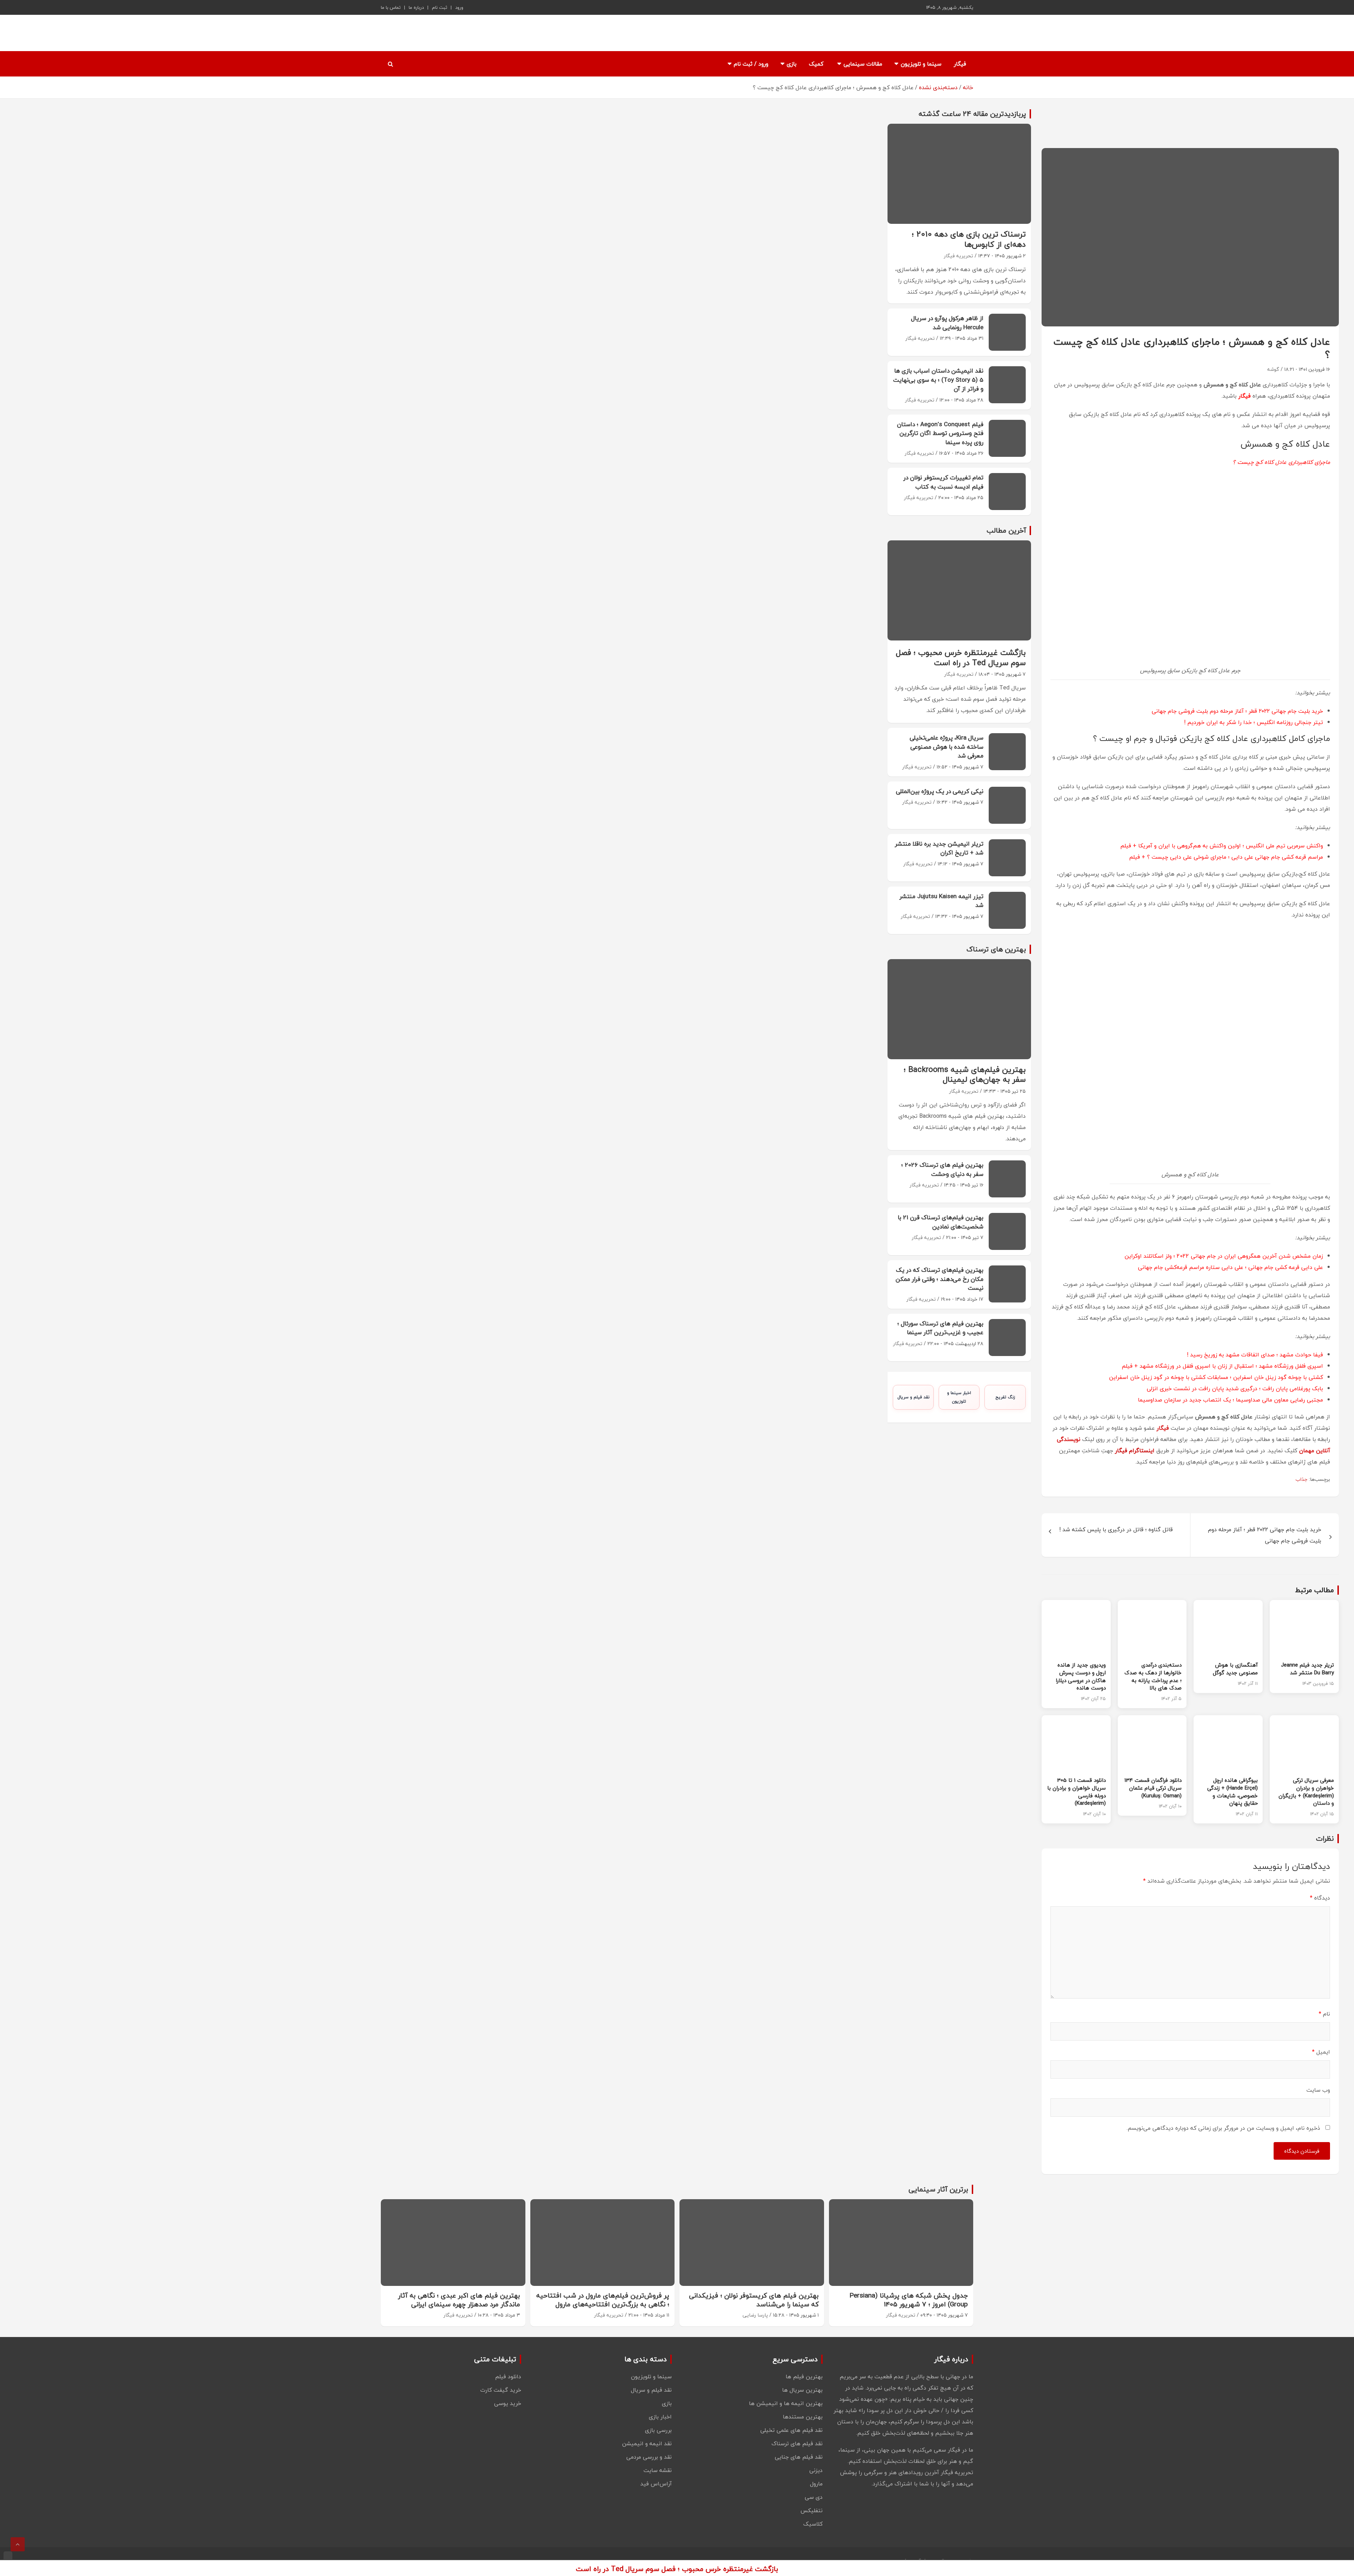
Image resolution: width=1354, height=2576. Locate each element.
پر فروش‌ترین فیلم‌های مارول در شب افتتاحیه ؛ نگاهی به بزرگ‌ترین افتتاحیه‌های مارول (603, 2300)
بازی (792, 64)
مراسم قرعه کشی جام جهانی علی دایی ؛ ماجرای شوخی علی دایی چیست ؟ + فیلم (1226, 857)
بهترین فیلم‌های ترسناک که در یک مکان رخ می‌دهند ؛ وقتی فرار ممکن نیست (940, 1279)
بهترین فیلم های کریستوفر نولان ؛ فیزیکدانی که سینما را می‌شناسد (754, 2300)
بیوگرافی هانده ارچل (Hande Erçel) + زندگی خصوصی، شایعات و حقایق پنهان (1233, 1792)
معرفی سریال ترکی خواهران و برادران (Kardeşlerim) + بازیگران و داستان (1306, 1792)
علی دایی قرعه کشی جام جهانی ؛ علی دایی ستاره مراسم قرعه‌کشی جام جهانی (1230, 1267)
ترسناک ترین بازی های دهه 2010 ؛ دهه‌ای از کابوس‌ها (969, 239)
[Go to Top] (18, 2544)
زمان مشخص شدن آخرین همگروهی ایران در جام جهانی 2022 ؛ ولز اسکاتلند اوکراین (1224, 1256)
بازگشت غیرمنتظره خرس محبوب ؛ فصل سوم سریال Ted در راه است (961, 658)
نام (1324, 2014)
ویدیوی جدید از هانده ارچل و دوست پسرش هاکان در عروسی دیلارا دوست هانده (1081, 1676)
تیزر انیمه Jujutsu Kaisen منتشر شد (941, 901)
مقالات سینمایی (863, 64)
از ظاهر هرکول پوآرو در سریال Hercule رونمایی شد (947, 323)
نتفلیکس (812, 2510)
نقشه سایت (658, 2470)
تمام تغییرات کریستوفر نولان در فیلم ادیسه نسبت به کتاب (943, 482)
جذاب (1301, 1479)
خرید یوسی (508, 2403)
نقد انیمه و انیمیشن (647, 2443)
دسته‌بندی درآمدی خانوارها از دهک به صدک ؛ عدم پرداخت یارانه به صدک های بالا (1153, 1676)
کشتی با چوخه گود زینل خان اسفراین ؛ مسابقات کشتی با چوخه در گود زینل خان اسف (1221, 1377)
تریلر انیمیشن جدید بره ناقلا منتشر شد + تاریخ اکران (939, 848)
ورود (459, 7)
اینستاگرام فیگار (1135, 1450)
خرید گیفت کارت (501, 2390)
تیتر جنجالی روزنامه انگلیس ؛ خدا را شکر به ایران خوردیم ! (1254, 722)
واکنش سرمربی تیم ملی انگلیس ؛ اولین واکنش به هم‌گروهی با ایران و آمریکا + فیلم (1222, 846)
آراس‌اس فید (656, 2484)
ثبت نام (440, 7)
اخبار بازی (660, 2417)
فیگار (960, 64)
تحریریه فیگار (959, 256)
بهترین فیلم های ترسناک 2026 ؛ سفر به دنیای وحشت (942, 1169)
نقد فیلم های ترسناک (797, 2443)
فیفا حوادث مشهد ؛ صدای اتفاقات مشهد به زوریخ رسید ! (1255, 1355)
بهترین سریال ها (802, 2390)
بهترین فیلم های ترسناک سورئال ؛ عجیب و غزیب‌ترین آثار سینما (940, 1328)
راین (1114, 1377)
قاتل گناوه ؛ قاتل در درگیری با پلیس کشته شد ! (1116, 1529)
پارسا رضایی (755, 2315)
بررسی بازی (658, 2430)
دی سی (814, 2497)
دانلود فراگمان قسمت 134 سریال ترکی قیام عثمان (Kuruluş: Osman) (1153, 1788)
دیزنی (816, 2470)
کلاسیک (813, 2524)
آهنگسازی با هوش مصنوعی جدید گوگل (1235, 1669)
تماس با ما (391, 7)
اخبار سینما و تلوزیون (959, 1397)
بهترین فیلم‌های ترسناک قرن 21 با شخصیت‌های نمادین (941, 1222)
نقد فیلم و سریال (913, 1397)
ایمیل (1321, 2052)
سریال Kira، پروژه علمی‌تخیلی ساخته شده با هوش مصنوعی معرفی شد (947, 747)
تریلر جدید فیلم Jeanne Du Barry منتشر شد (1307, 1669)
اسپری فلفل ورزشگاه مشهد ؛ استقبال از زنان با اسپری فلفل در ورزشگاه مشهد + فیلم (1222, 1366)
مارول (816, 2484)
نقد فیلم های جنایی (799, 2457)
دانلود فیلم (508, 2376)
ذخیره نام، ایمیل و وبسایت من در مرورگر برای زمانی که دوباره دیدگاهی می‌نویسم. (1223, 2128)
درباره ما (416, 7)
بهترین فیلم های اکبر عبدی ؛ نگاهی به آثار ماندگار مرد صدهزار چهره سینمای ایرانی (459, 2300)
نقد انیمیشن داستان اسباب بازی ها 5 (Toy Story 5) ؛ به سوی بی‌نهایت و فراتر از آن (938, 380)
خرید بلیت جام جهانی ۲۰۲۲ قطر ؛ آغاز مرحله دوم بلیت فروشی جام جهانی (1237, 711)
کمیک (816, 64)
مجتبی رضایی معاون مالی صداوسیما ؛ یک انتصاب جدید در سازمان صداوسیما (1230, 1400)
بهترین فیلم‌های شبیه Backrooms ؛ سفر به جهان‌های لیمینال (965, 1075)
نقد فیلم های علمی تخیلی (791, 2430)
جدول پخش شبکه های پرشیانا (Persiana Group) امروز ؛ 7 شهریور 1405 (909, 2300)
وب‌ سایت (1318, 2090)
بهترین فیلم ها (804, 2376)
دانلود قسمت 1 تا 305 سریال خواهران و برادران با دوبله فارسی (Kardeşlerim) (1077, 1792)
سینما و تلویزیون (921, 64)
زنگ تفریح (1005, 1397)
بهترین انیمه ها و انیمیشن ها (786, 2403)
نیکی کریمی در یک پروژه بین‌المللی (940, 791)
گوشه (1273, 369)
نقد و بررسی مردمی (649, 2457)
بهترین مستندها (803, 2417)
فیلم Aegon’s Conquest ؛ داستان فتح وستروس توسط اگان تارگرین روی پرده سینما (940, 433)
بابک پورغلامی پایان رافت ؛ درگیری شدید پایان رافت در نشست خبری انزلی (1235, 1388)
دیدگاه (1320, 1898)
